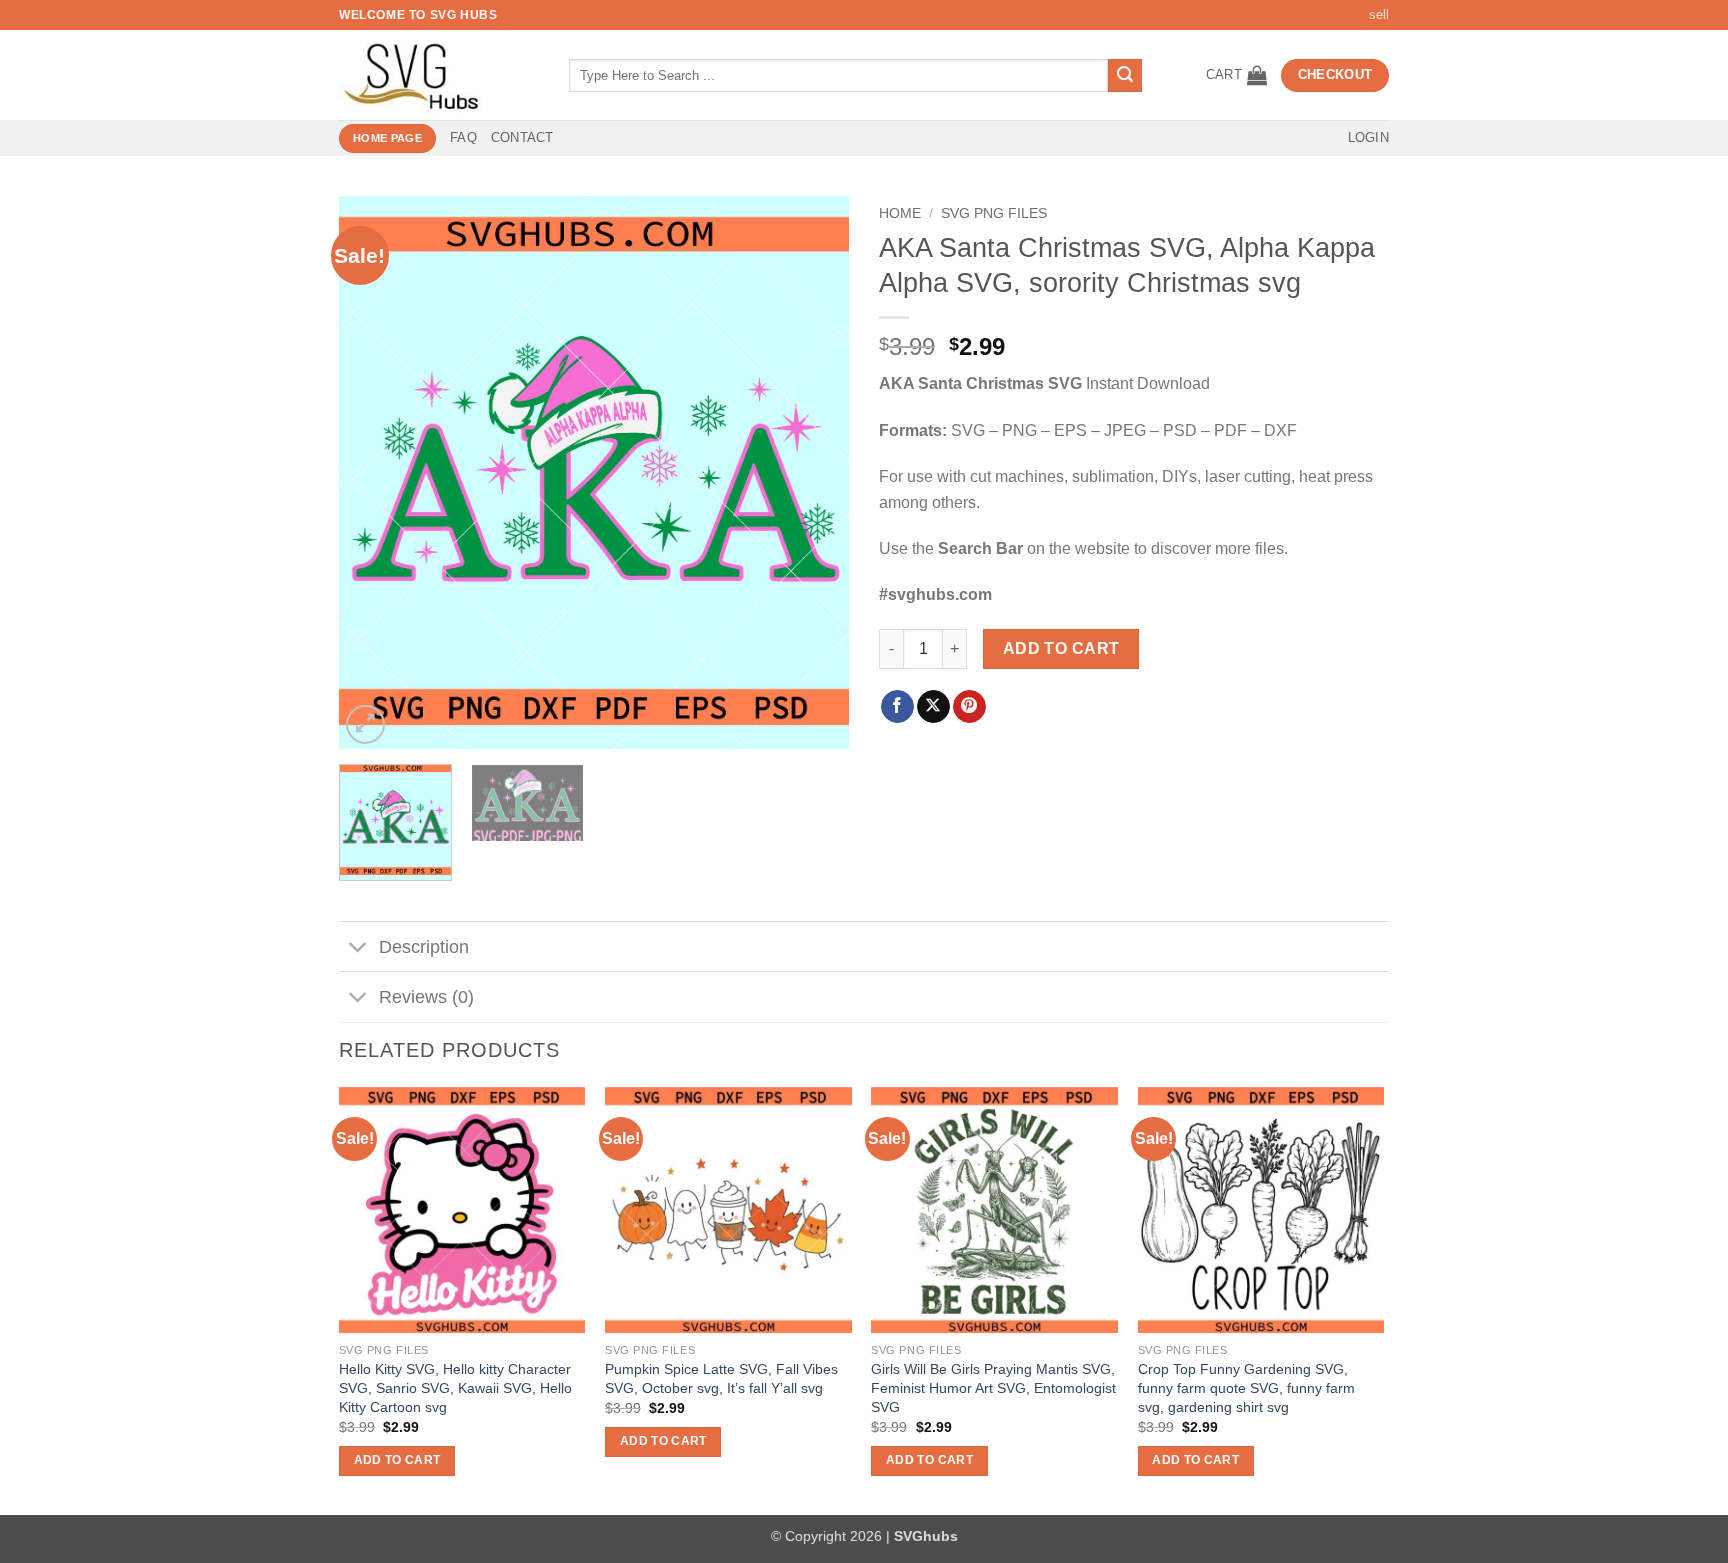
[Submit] (1125, 76)
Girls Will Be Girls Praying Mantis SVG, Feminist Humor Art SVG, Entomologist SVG (993, 1387)
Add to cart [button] (397, 1460)
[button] (1236, 75)
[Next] (814, 472)
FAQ (463, 137)
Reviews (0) (426, 997)
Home (900, 213)
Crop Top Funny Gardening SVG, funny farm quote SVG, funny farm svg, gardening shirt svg (1246, 1387)
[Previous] (374, 472)
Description (424, 947)
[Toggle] (358, 948)
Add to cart (1061, 648)
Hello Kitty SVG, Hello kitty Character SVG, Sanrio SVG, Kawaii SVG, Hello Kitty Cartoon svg (455, 1387)
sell (1379, 14)
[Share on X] (933, 707)
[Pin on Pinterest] (969, 707)
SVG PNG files (994, 213)
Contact (522, 137)
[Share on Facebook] (897, 707)
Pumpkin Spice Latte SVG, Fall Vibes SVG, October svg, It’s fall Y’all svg (721, 1378)
